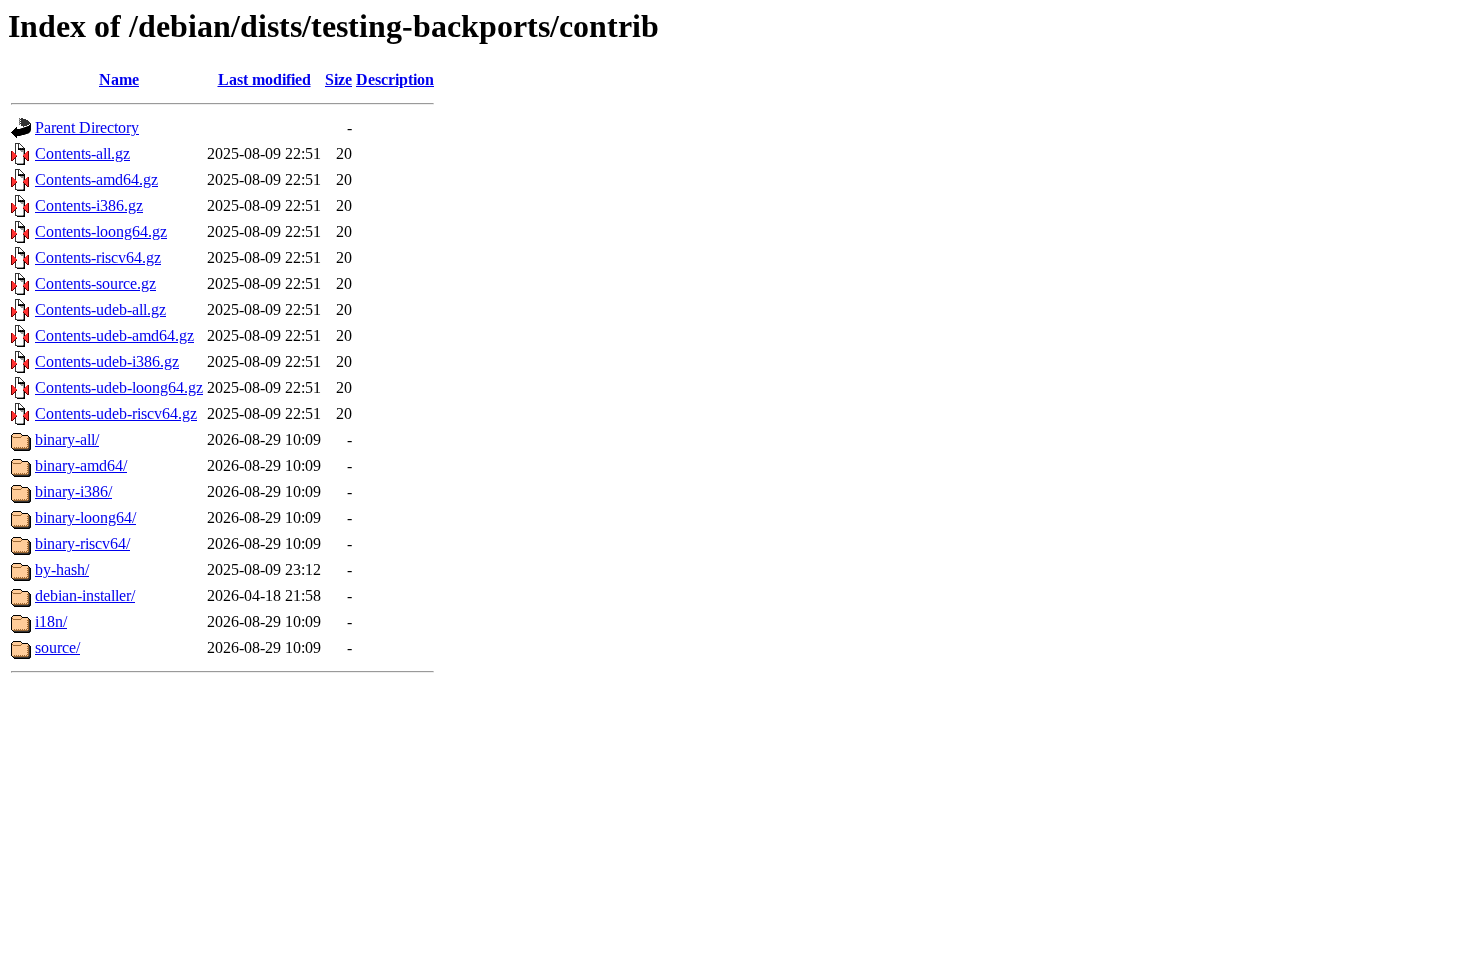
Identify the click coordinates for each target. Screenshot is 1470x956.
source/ (57, 647)
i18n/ (51, 621)
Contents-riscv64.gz (98, 257)
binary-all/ (67, 439)
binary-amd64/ (81, 465)
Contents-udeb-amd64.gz (114, 335)
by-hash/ (62, 569)
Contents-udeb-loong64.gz (119, 387)
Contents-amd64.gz (96, 179)
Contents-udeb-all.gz (100, 309)
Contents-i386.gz (89, 205)
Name (119, 79)
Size (338, 79)
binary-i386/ (73, 491)
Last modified (264, 79)
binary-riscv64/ (82, 543)
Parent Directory (87, 127)
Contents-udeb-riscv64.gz (116, 413)
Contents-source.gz (95, 283)
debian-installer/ (85, 595)
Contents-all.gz (82, 153)
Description (395, 79)
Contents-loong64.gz (101, 231)
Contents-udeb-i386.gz (107, 361)
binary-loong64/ (85, 517)
